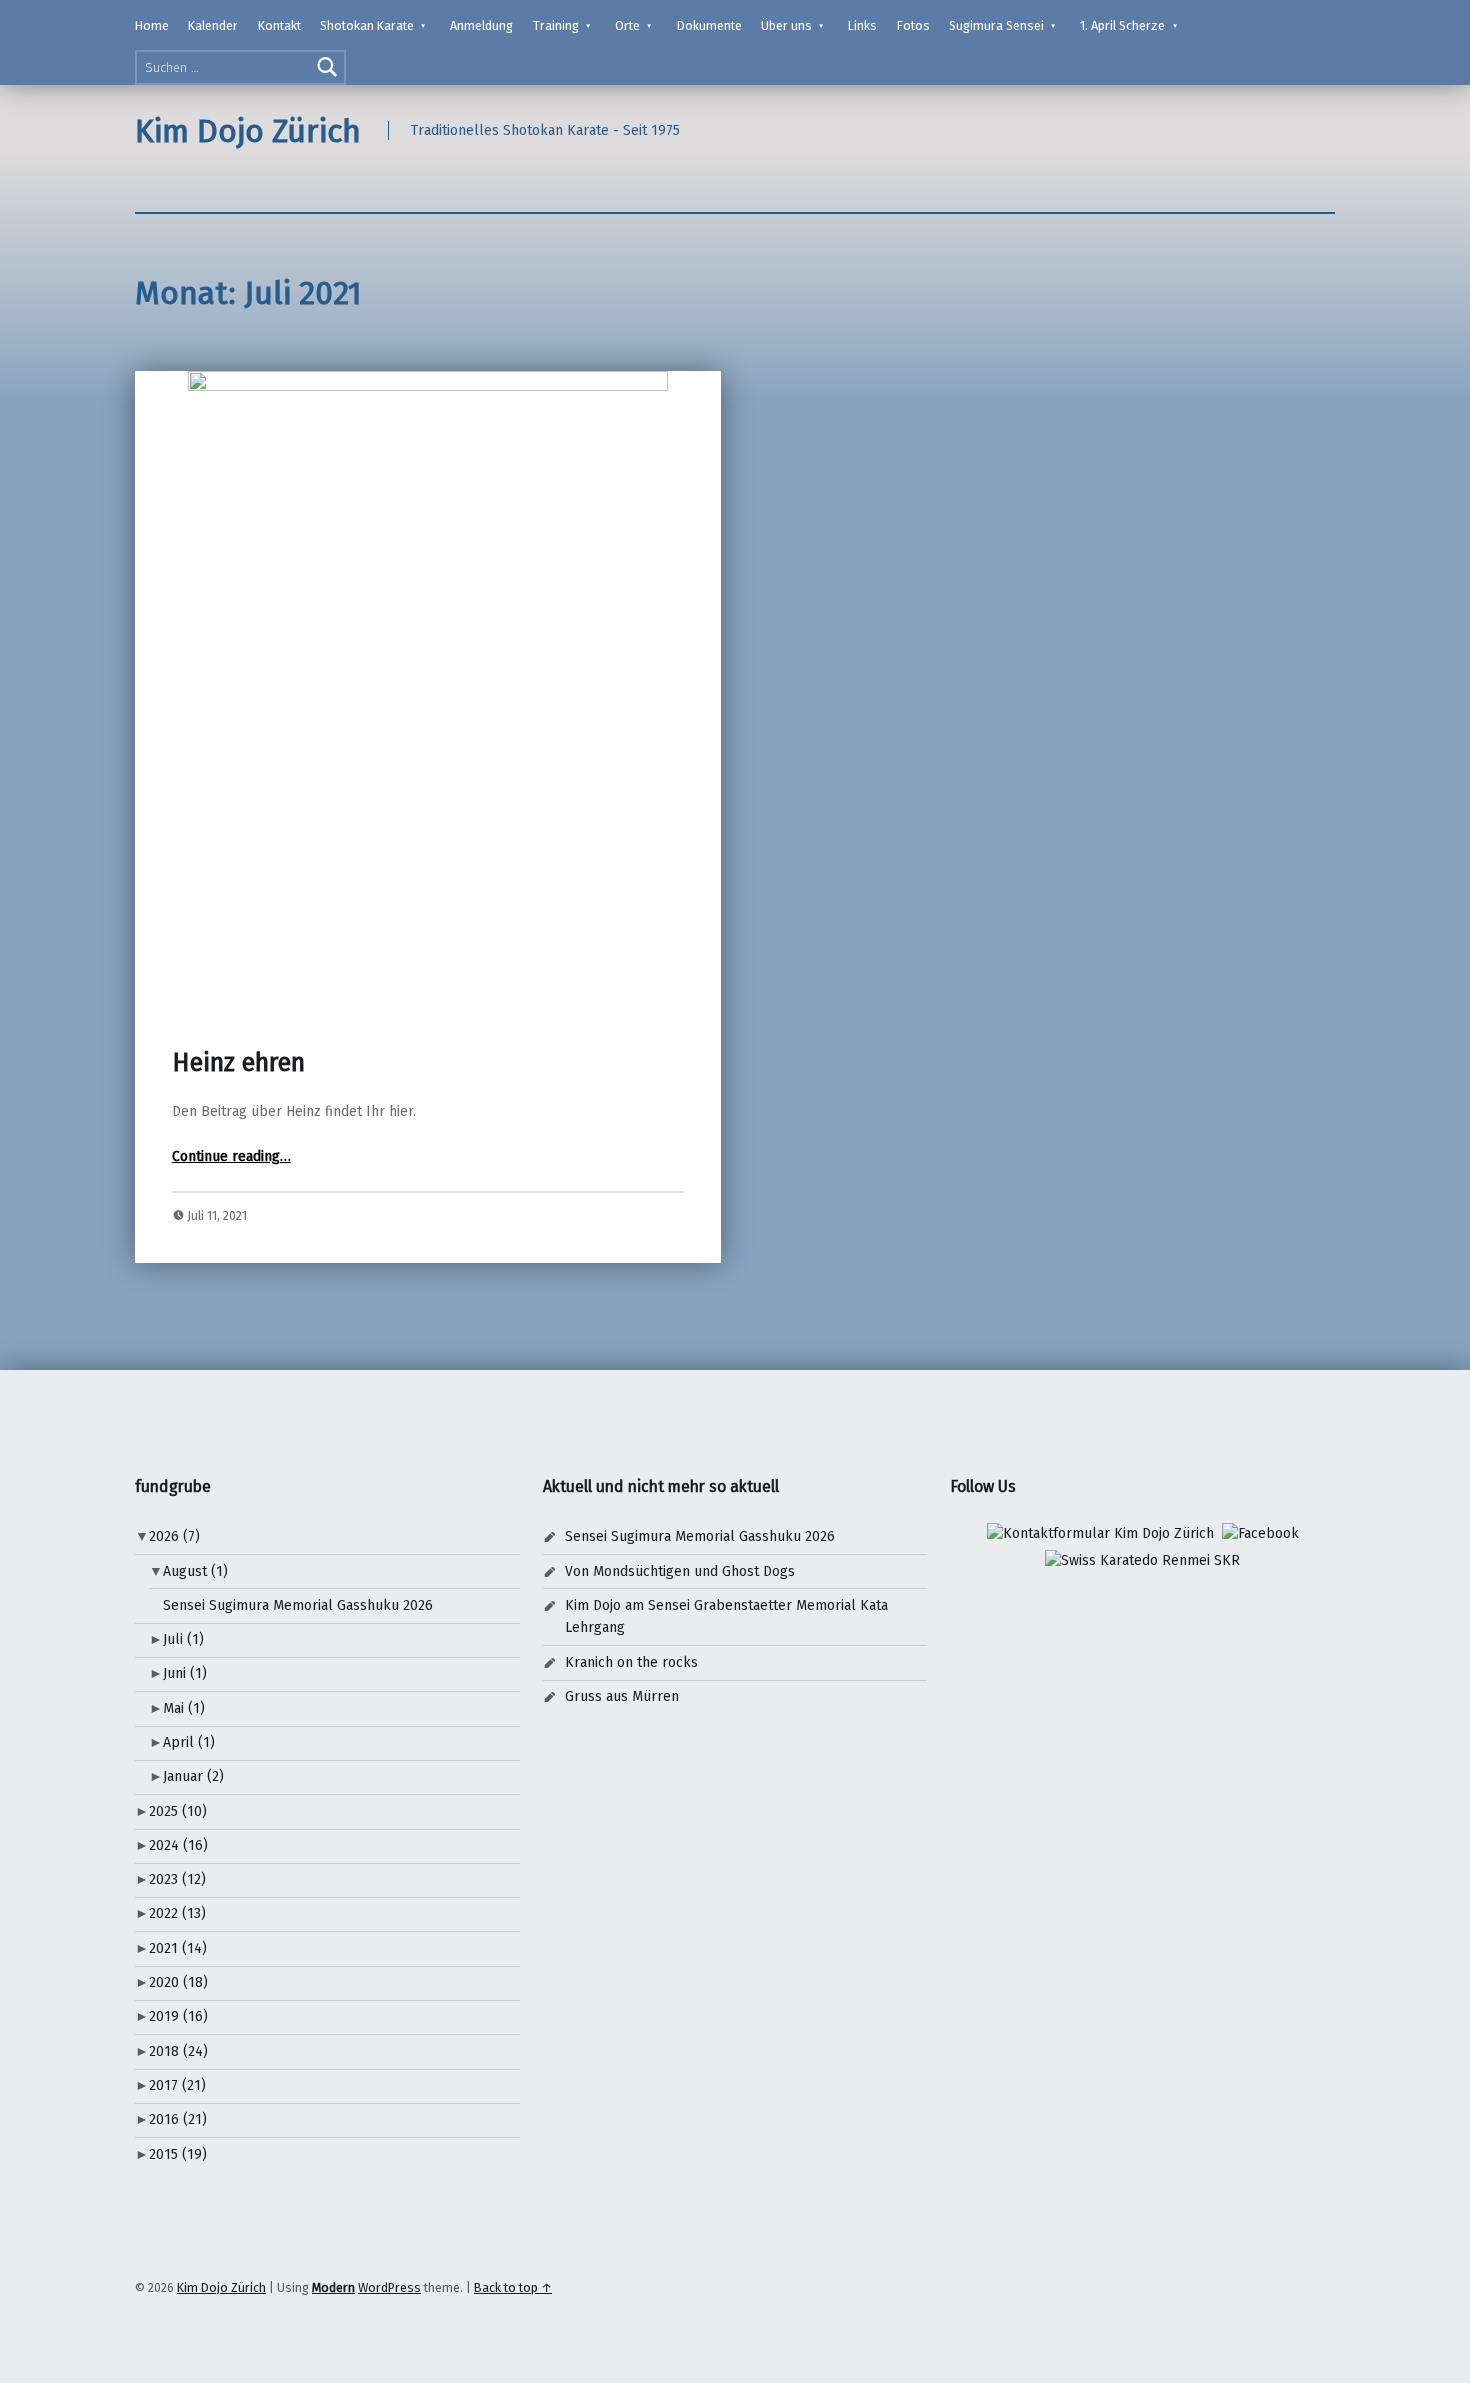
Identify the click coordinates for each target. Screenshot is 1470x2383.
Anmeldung (481, 25)
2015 (178, 2154)
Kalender (213, 25)
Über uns (786, 25)
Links (862, 25)
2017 (177, 2085)
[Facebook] (1260, 1533)
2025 (178, 1811)
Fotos (913, 25)
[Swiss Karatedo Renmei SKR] (1142, 1560)
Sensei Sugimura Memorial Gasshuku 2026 (298, 1605)
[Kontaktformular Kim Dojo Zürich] (1100, 1533)
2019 (178, 2016)
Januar (193, 1776)
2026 (174, 1536)
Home (152, 25)
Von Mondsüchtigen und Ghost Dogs (680, 1571)
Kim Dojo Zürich (248, 131)
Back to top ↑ (513, 2287)
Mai (184, 1708)
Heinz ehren (238, 1062)
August (195, 1571)
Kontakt (279, 25)
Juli (183, 1639)
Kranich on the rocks (631, 1662)
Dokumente (709, 25)
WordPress (389, 2287)
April (189, 1742)
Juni (185, 1673)
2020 (178, 1982)
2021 (178, 1948)
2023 (177, 1879)
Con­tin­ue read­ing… (231, 1156)
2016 (178, 2119)
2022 (177, 1913)
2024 (178, 1845)
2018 (178, 2051)
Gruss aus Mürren (622, 1696)
